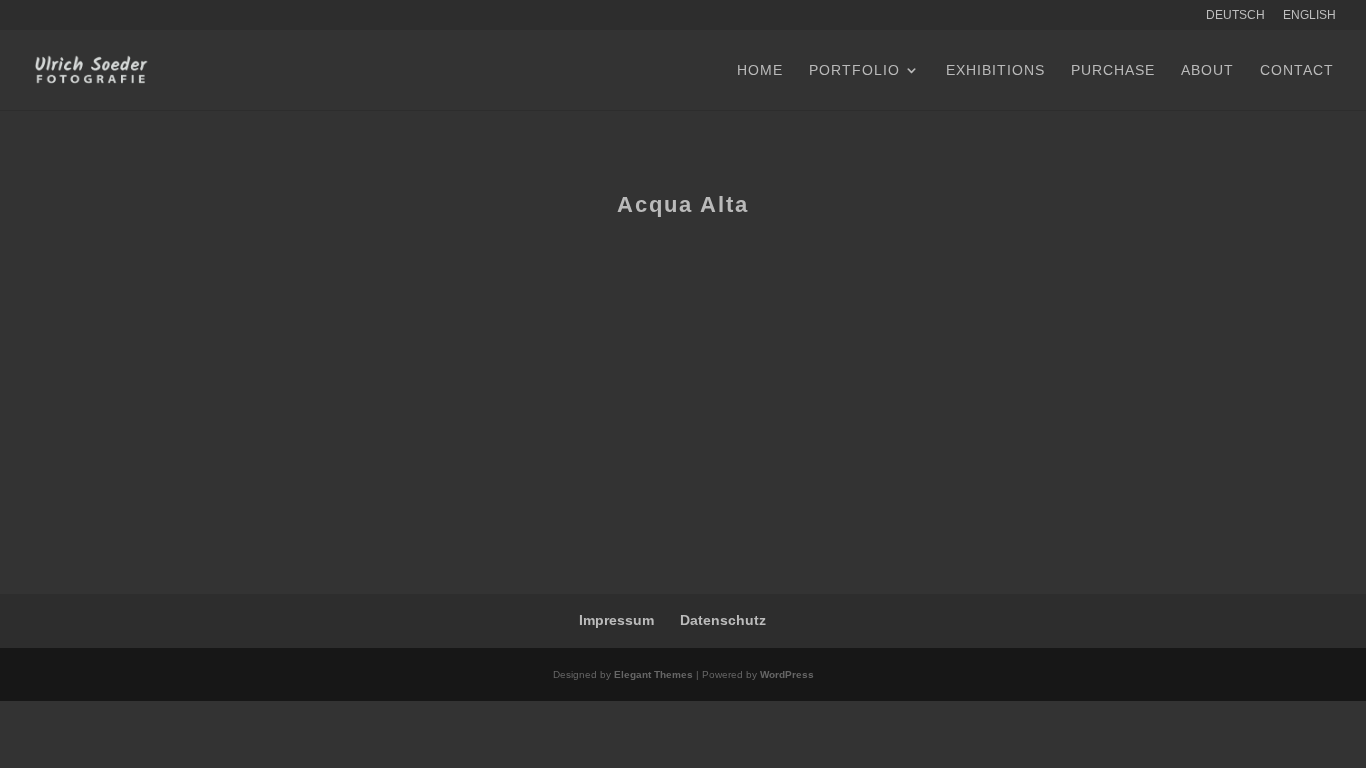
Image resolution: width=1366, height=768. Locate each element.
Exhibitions (995, 70)
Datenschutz (723, 620)
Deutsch (1235, 15)
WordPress (787, 674)
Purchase (1113, 70)
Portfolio (854, 70)
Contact (1297, 70)
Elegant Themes (653, 674)
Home (760, 70)
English (1309, 15)
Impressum (616, 620)
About (1207, 70)
